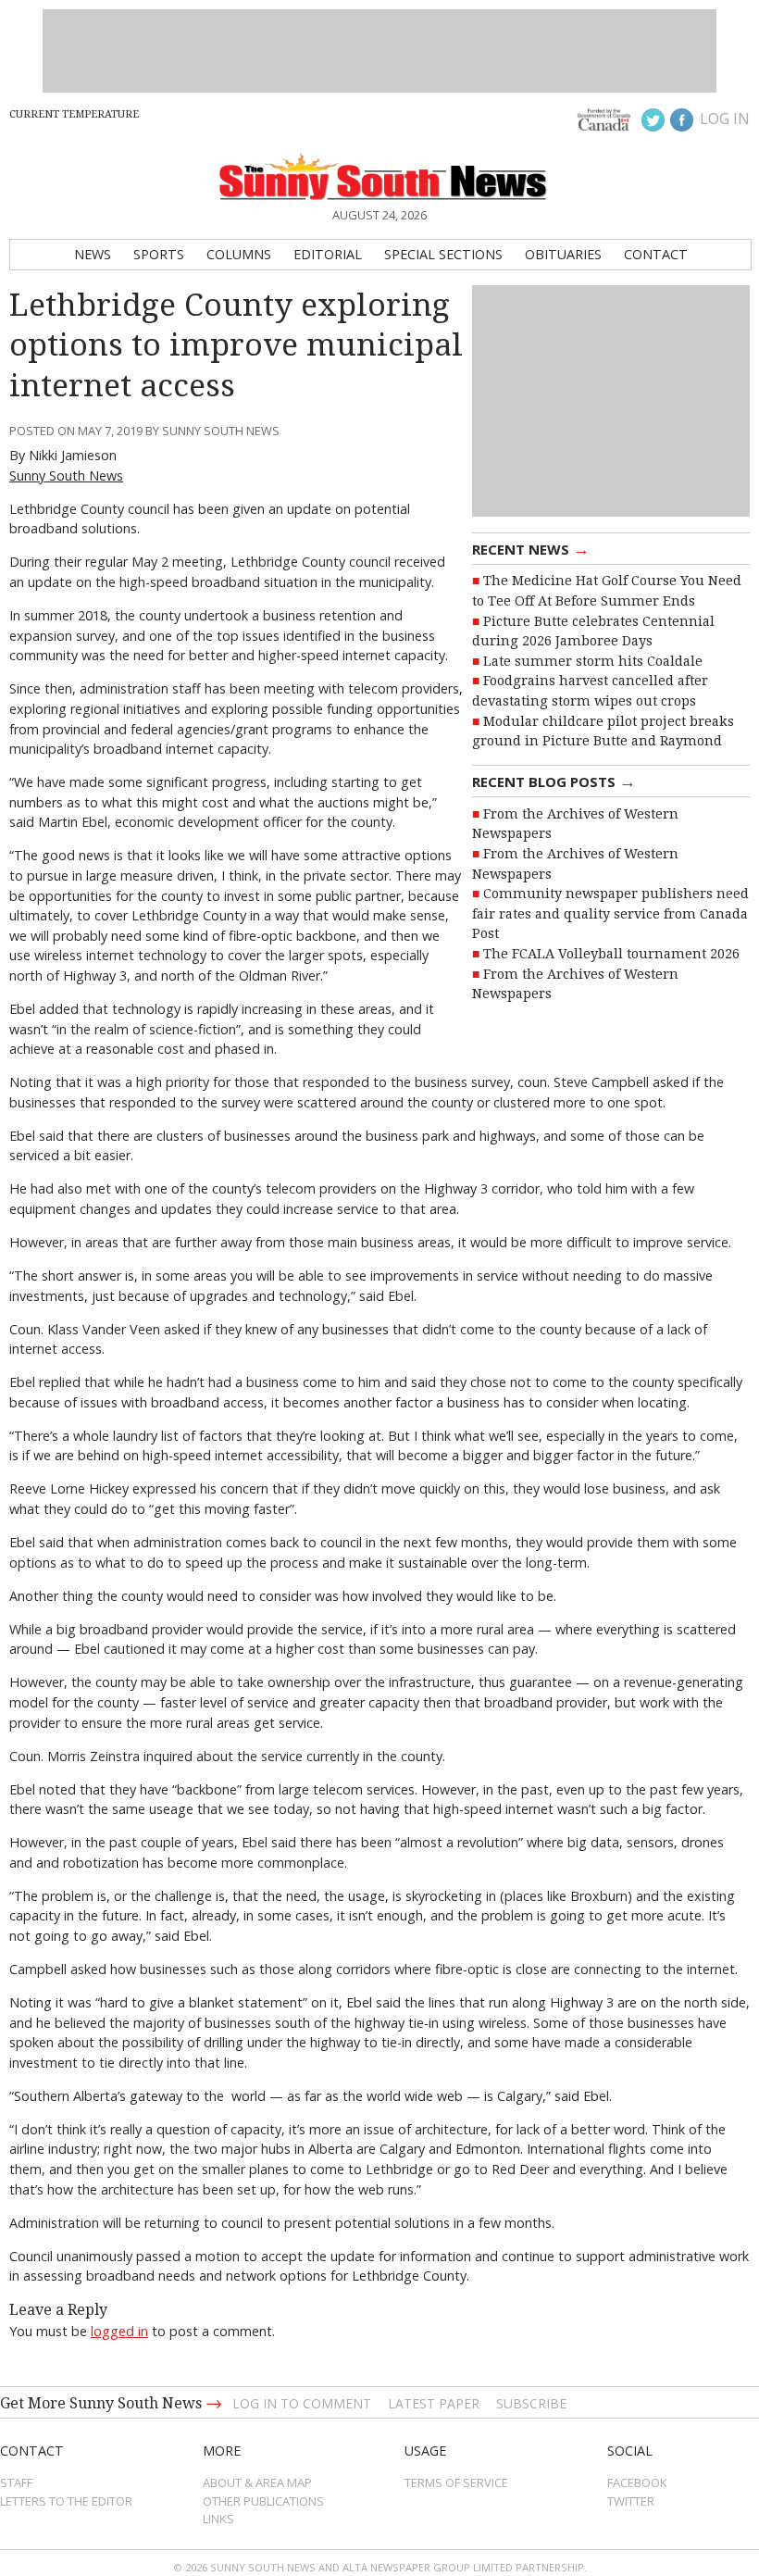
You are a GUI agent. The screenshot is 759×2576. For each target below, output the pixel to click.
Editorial (328, 254)
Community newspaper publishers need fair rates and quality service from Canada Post (610, 913)
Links (218, 2519)
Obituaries (563, 254)
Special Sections (443, 254)
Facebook (637, 2482)
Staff (16, 2482)
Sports (159, 254)
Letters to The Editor (66, 2501)
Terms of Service (456, 2482)
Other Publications (263, 2501)
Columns (239, 254)
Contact (656, 254)
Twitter (631, 2501)
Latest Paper (434, 2403)
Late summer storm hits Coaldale (593, 661)
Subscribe (531, 2403)
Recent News (531, 548)
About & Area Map (257, 2482)
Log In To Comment (302, 2403)
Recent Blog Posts (554, 781)
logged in (119, 2331)
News (93, 254)
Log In (725, 119)
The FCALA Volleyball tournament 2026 (611, 954)
